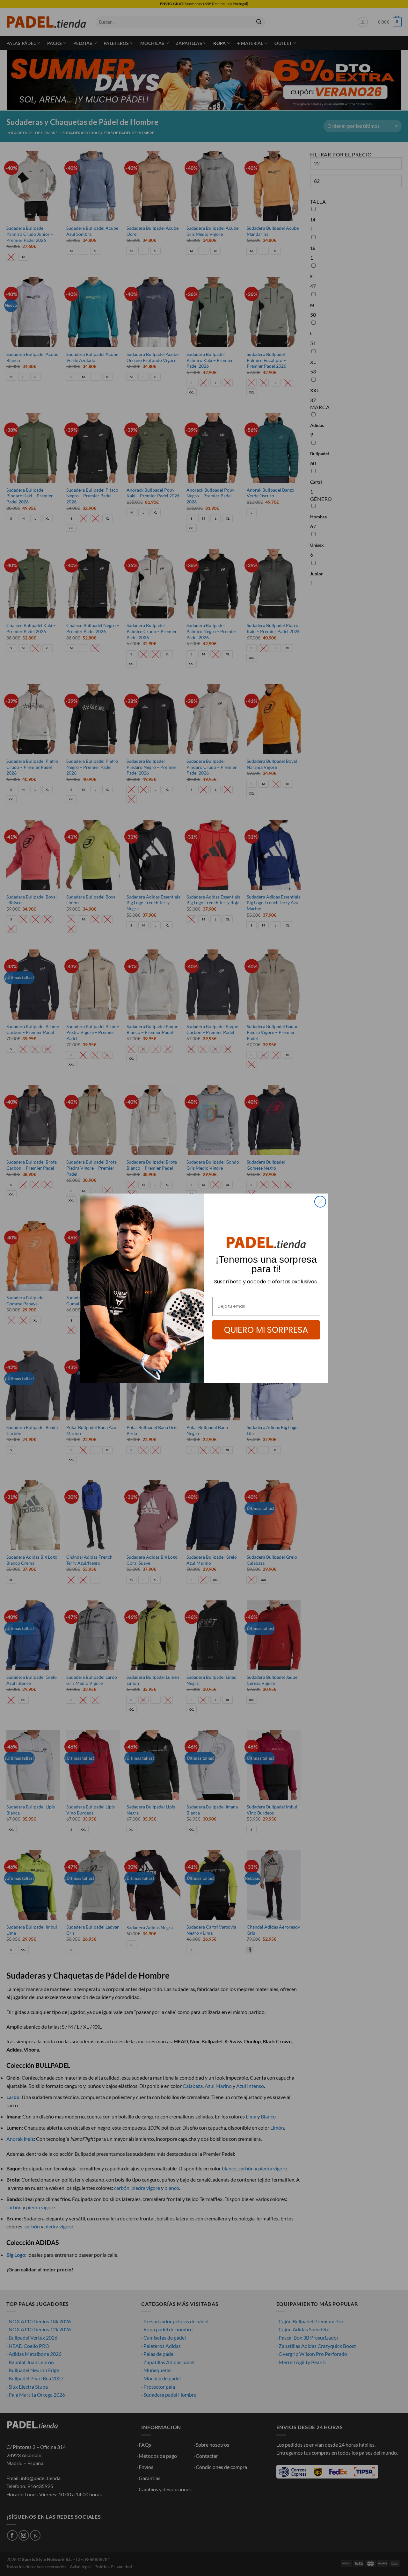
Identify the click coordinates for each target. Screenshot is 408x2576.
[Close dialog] (320, 1202)
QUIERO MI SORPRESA (266, 1330)
